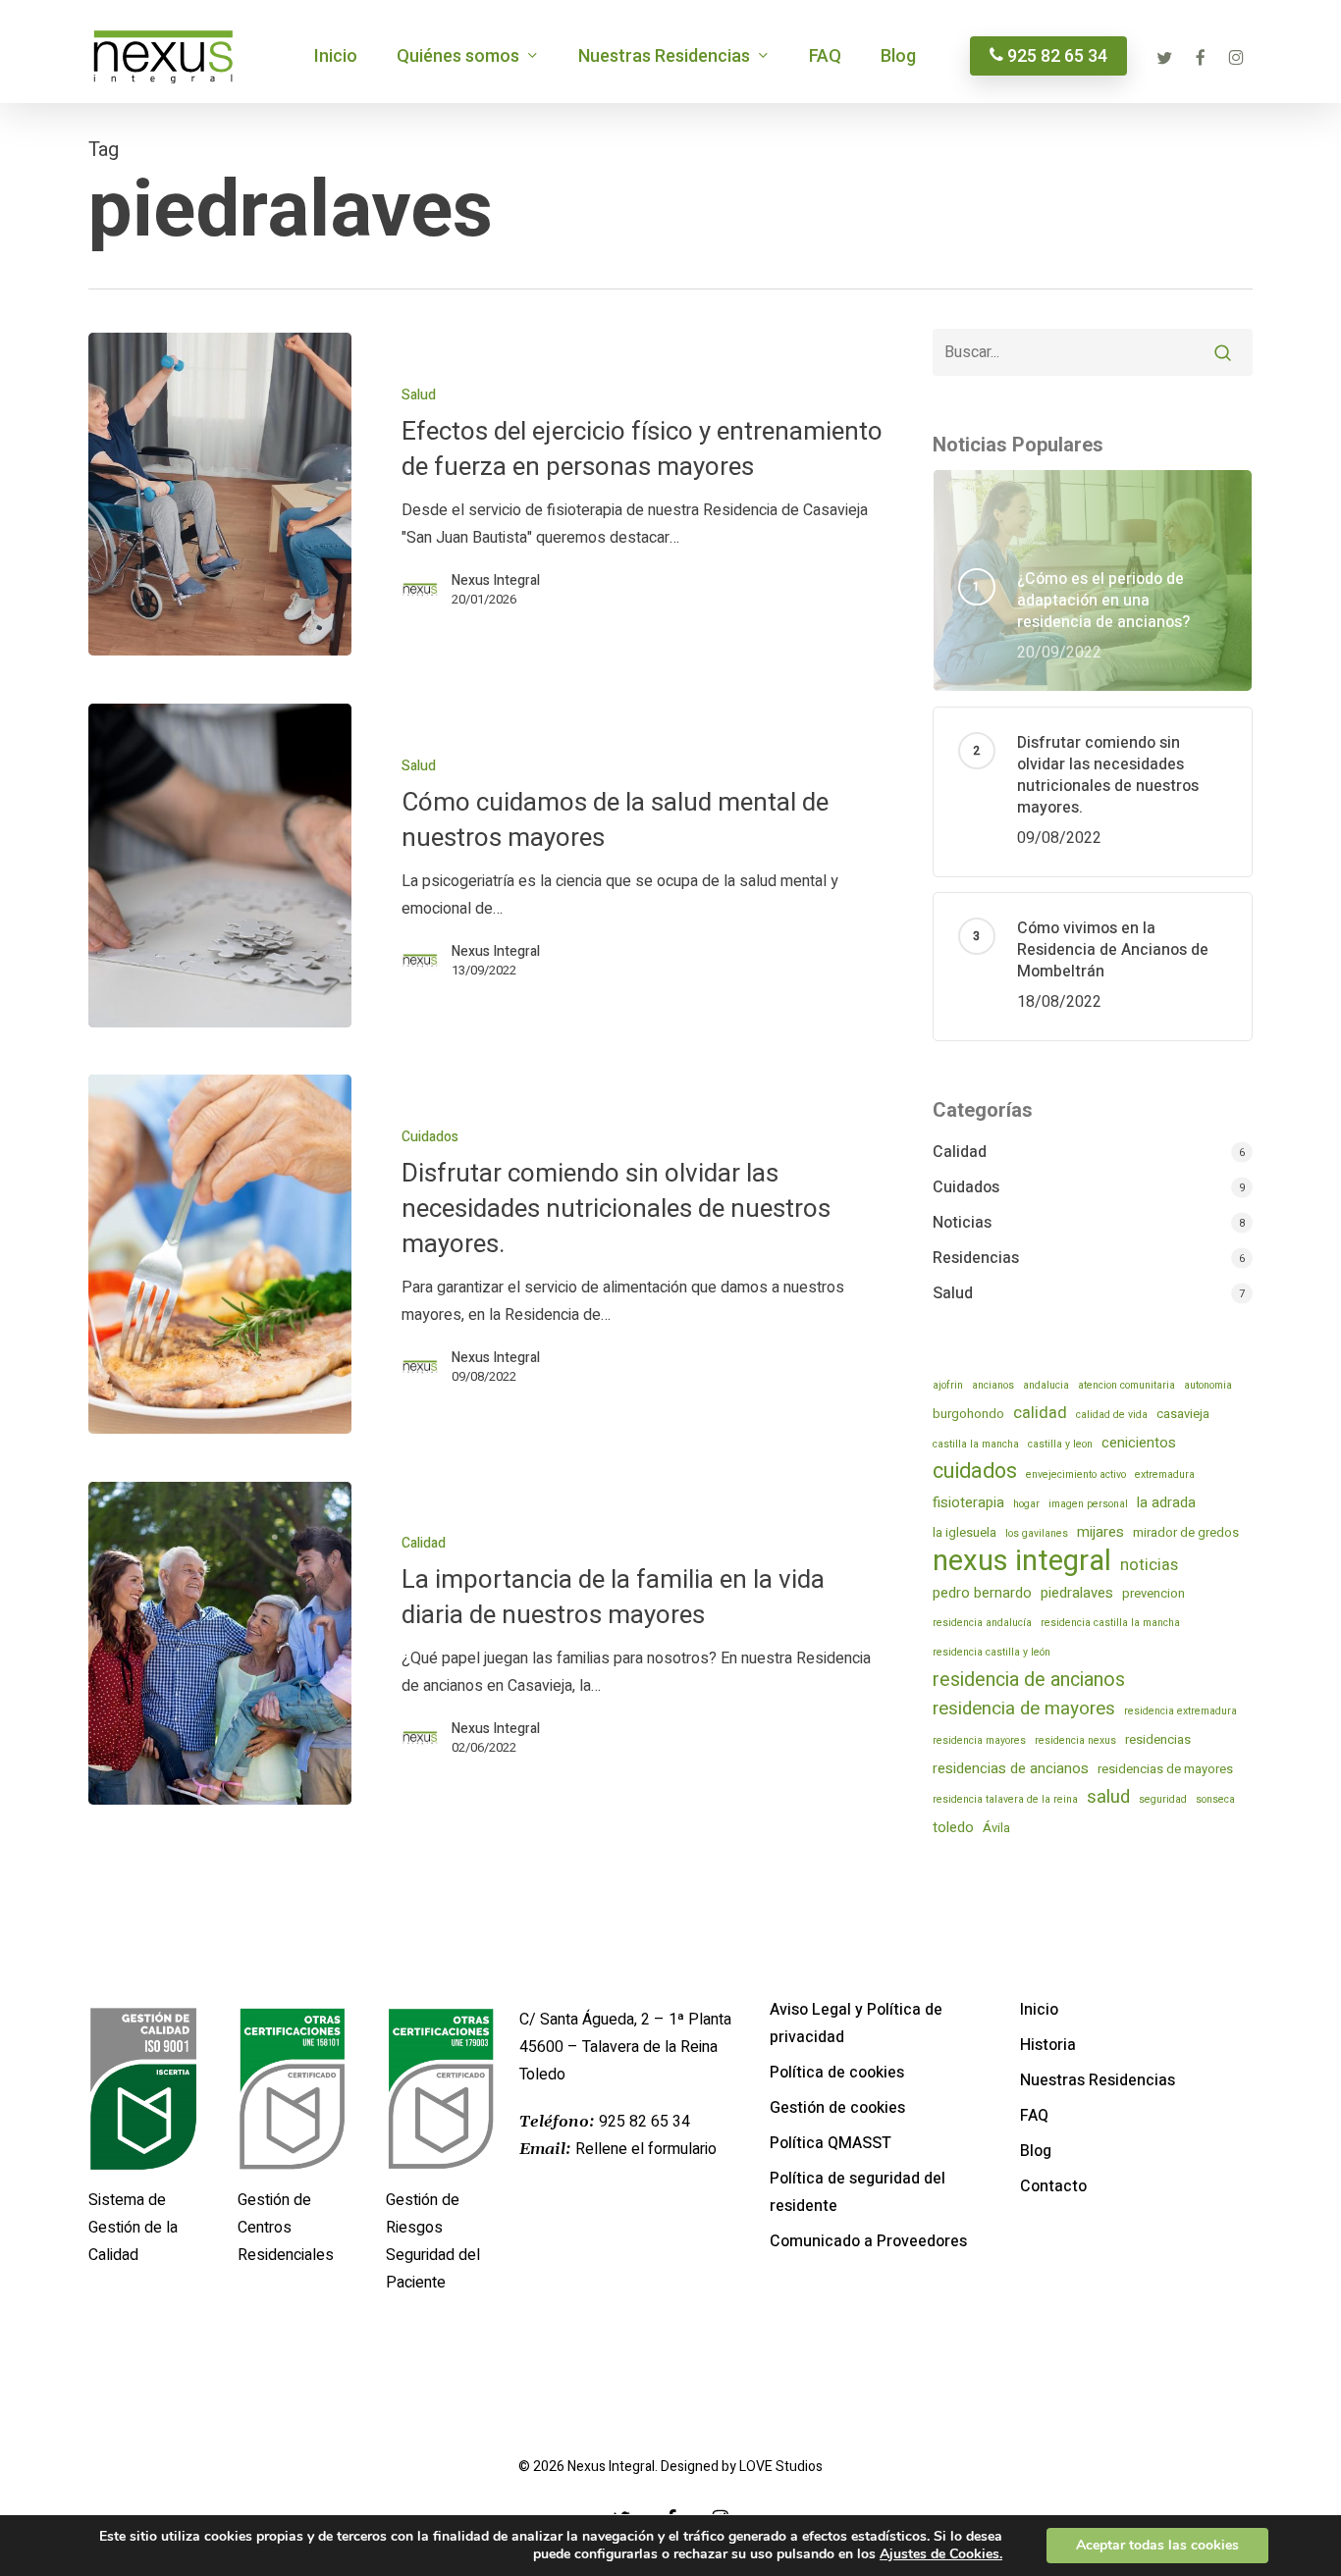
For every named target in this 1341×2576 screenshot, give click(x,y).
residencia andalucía (982, 1623)
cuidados (975, 1472)
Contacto (1053, 2186)
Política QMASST (831, 2143)
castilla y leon (1060, 1444)
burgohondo (968, 1414)
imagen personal (1088, 1504)
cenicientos (1139, 1443)
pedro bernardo (982, 1593)
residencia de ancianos (1029, 1680)
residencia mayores (979, 1740)
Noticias (962, 1223)
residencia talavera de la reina (1005, 1799)
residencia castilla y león (992, 1652)
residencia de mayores (1024, 1709)
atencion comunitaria (1126, 1385)
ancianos (993, 1385)
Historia (1048, 2045)
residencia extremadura (1180, 1711)
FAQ (1034, 2116)
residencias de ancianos (1011, 1768)
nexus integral (1022, 1561)
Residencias (976, 1258)
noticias (1149, 1565)
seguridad (1163, 1799)
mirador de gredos (1186, 1532)
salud (1108, 1797)
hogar (1026, 1504)
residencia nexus (1075, 1740)
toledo (953, 1827)
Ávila (996, 1828)
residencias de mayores (1165, 1769)
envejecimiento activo (1076, 1474)
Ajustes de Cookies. (941, 2554)
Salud (419, 395)
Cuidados (430, 1137)
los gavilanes (1037, 1533)
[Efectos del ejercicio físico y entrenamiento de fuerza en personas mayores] (220, 494)
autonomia (1208, 1385)
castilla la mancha (976, 1444)
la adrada (1166, 1502)
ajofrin (948, 1385)
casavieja (1183, 1414)
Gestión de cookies (837, 2108)
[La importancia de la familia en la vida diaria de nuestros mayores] (220, 1643)
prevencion (1153, 1593)
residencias (1158, 1739)
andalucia (1046, 1385)
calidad (1040, 1413)
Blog (1036, 2151)
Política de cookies (837, 2073)
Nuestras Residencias (1098, 2080)
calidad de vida (1112, 1415)
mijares (1100, 1532)
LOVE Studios (781, 2467)
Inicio (1039, 2010)
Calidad (424, 1543)
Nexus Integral (496, 581)
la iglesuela (965, 1532)
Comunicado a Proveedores (868, 2241)
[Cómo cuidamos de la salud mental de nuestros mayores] (220, 865)
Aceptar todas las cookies (1157, 2545)
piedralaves (1077, 1593)
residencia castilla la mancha (1110, 1623)
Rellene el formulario (646, 2149)
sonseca (1215, 1799)
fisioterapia (968, 1502)
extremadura (1165, 1474)
